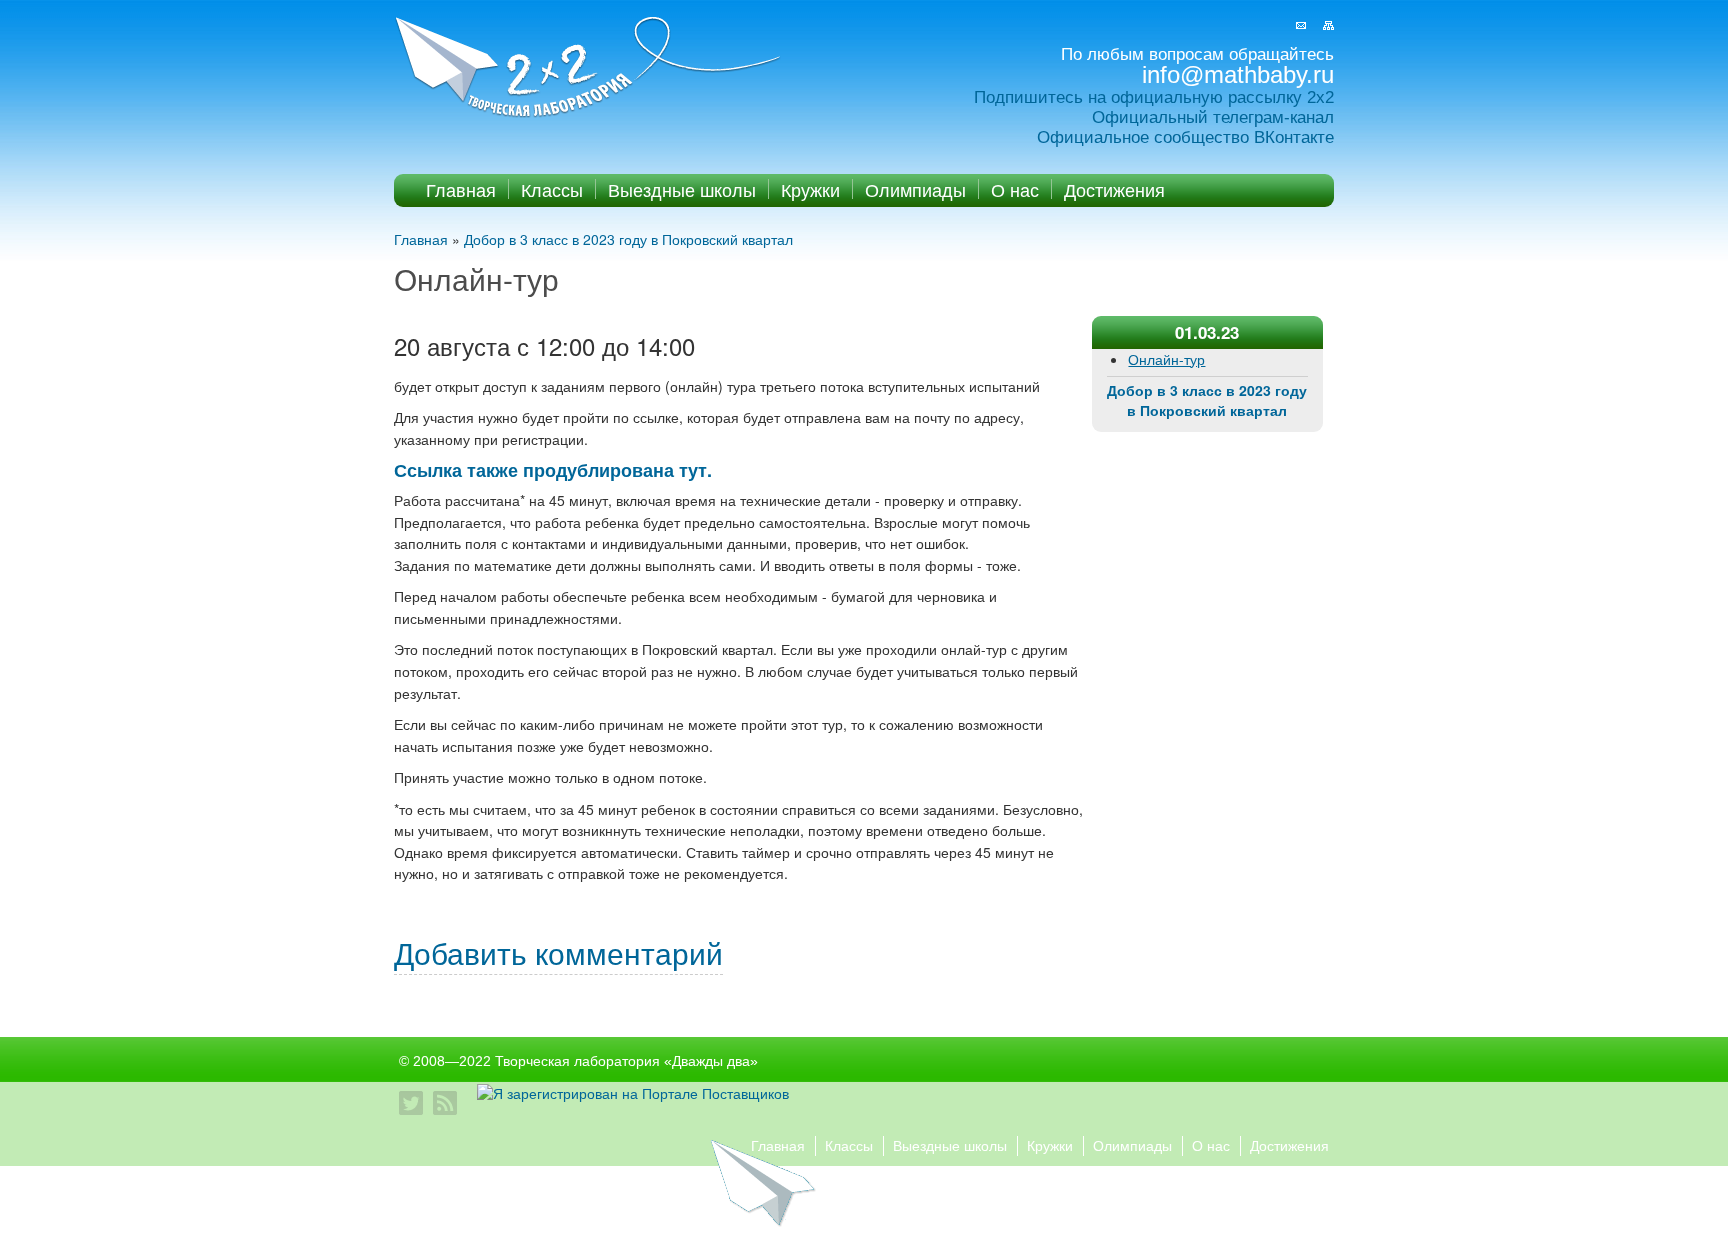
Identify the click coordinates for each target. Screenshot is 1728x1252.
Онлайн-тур (1166, 359)
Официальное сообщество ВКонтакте (1185, 137)
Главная (461, 189)
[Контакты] (1301, 25)
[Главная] (590, 68)
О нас (1015, 189)
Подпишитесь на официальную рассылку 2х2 (1154, 97)
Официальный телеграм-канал (1213, 117)
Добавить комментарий (558, 952)
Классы (552, 189)
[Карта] (1328, 25)
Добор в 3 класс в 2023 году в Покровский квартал (628, 239)
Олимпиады (915, 189)
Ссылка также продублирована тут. (553, 470)
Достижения (1114, 189)
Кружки (810, 189)
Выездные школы (682, 189)
